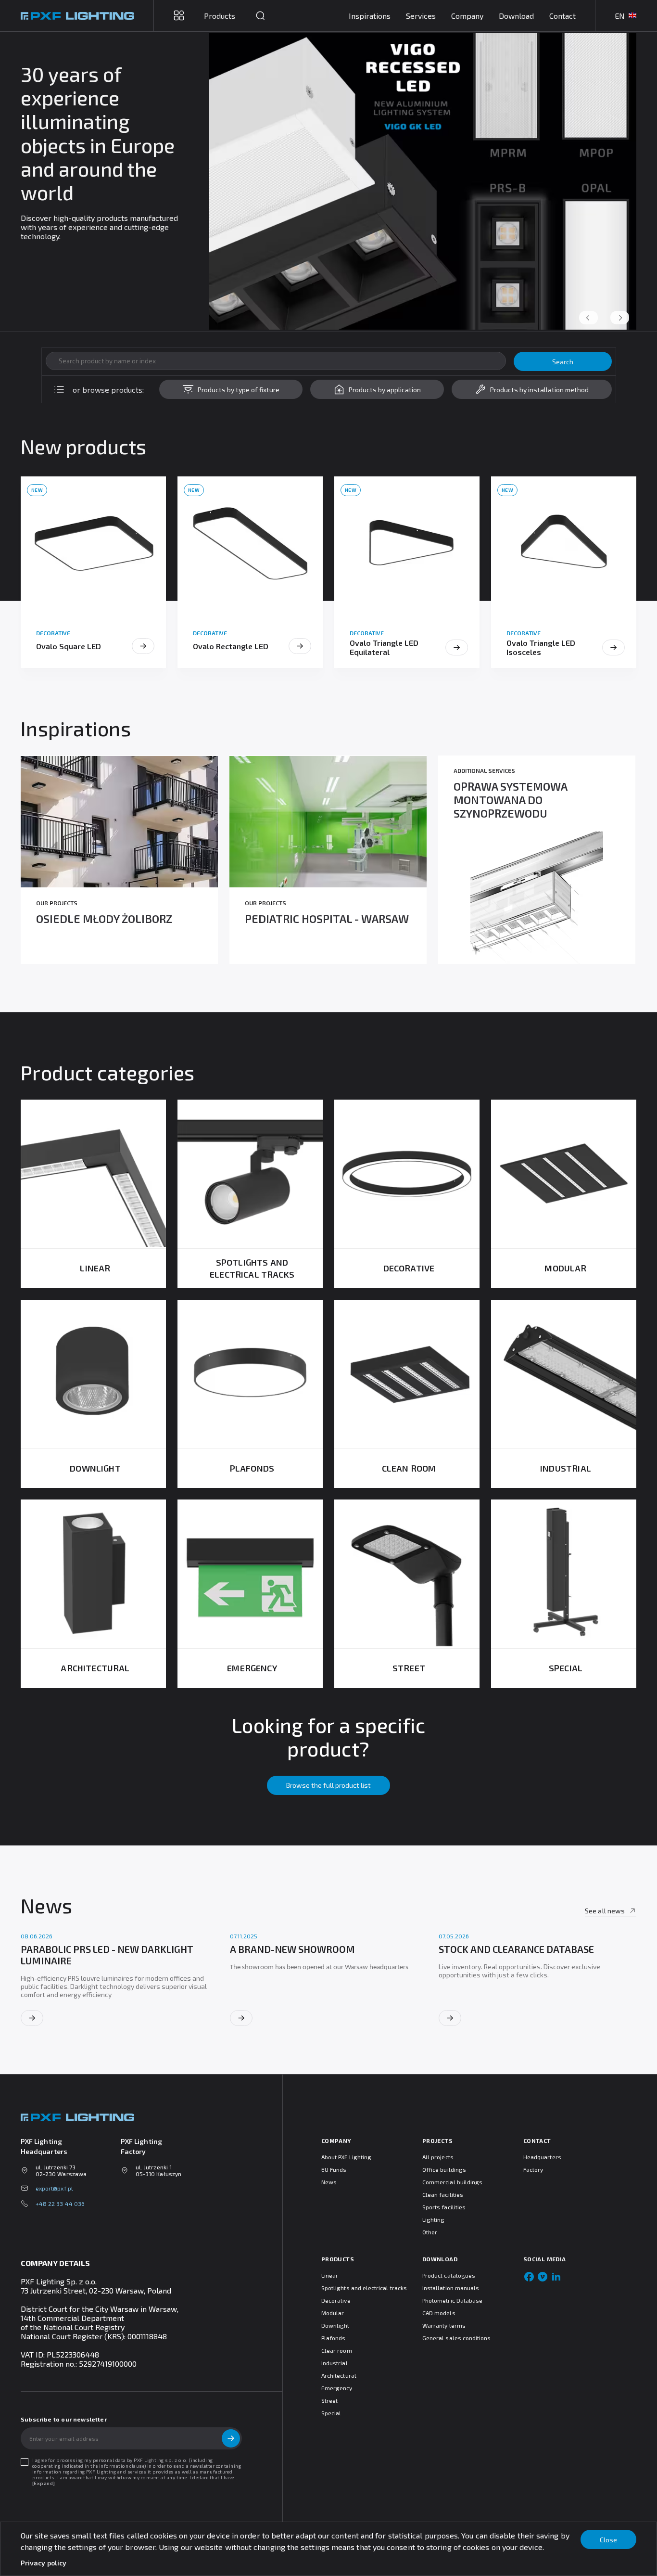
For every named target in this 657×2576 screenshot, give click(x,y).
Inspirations (370, 16)
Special (331, 2413)
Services (421, 16)
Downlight (335, 2325)
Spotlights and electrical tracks (364, 2288)
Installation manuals (451, 2288)
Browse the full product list (328, 1785)
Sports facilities (444, 2207)
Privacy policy (44, 2563)
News (329, 2182)
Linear (330, 2275)
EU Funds (334, 2169)
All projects (438, 2157)
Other (430, 2232)
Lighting (433, 2219)
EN (620, 16)
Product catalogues (449, 2275)
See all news (605, 1911)
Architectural (339, 2375)
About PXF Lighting (346, 2157)
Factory (533, 2169)
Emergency (337, 2388)
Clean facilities (443, 2194)
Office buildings (444, 2169)
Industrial (335, 2363)
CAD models (439, 2313)
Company (467, 16)
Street (329, 2400)
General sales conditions (456, 2338)
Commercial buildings (452, 2182)
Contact (562, 16)
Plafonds (333, 2338)
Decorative (336, 2300)
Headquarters (542, 2157)
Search (563, 362)
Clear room (337, 2350)
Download (516, 16)
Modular (333, 2313)
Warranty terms (444, 2325)
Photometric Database (452, 2300)
